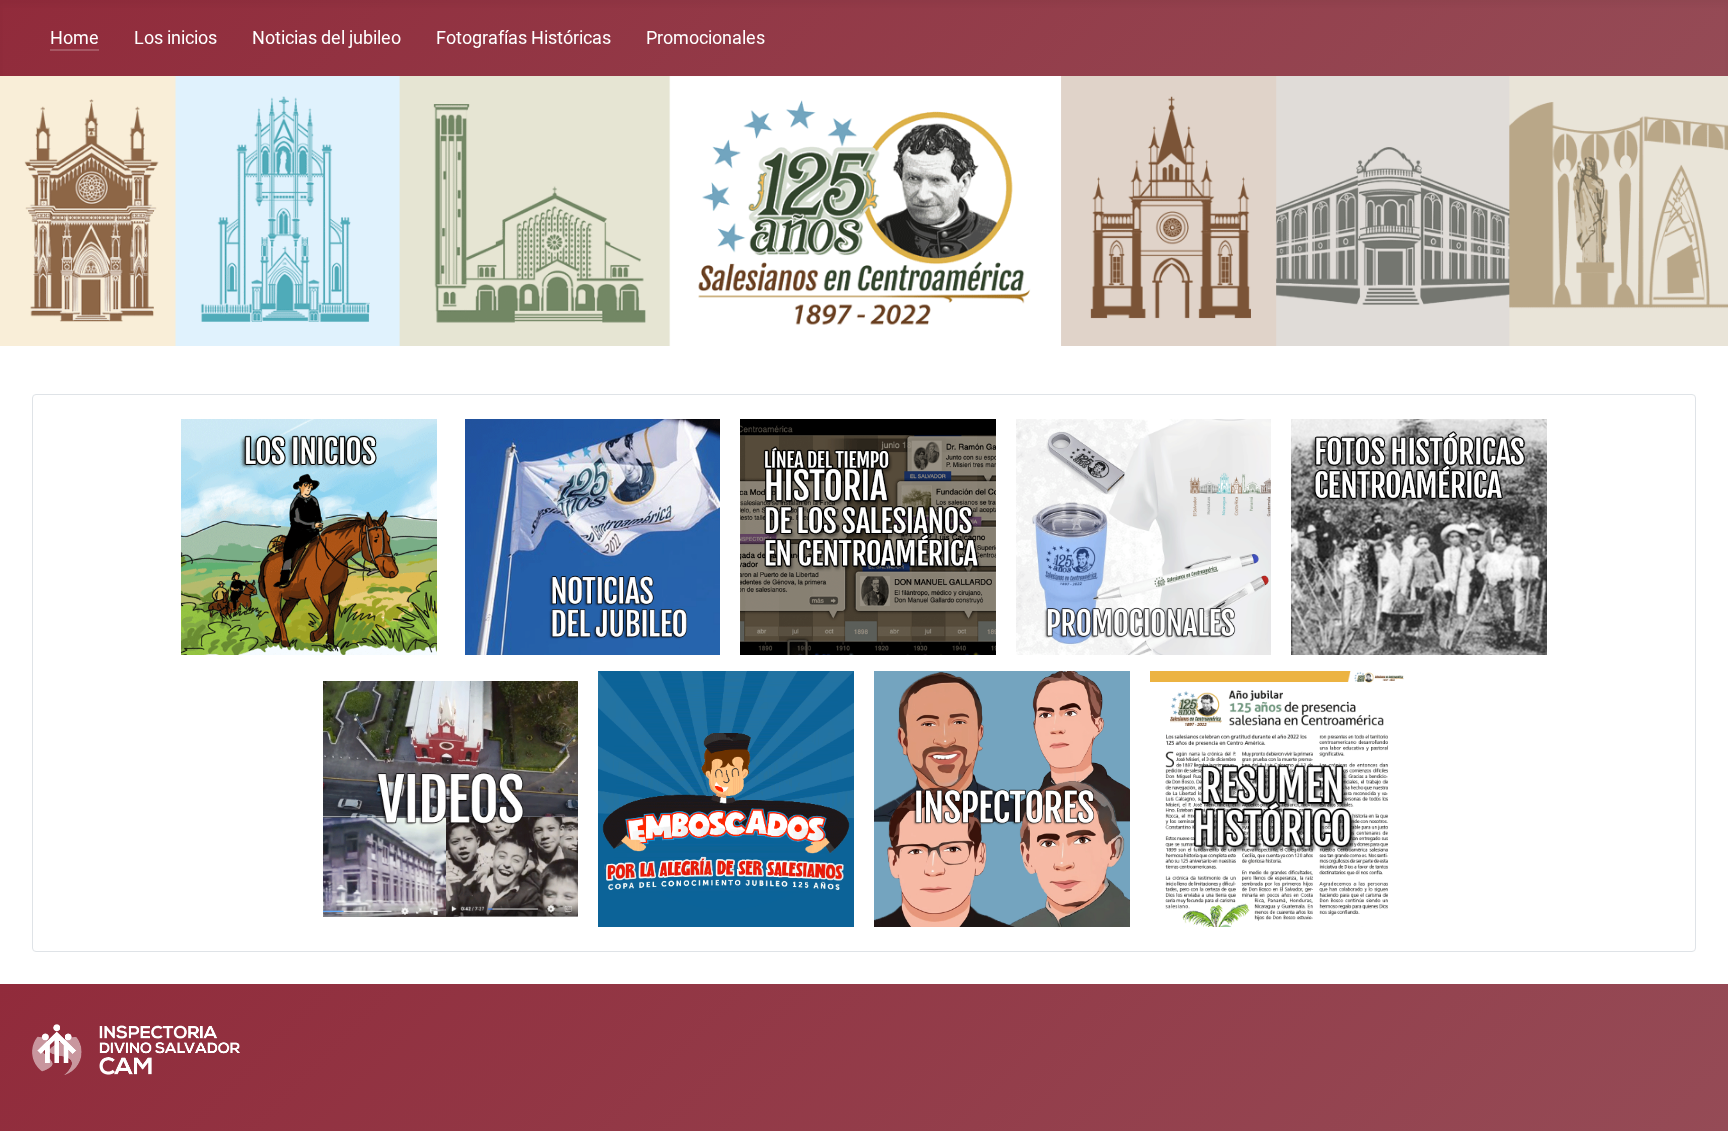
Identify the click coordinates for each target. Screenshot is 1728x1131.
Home (74, 38)
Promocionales (705, 38)
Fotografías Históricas (523, 38)
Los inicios (175, 38)
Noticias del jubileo (326, 38)
